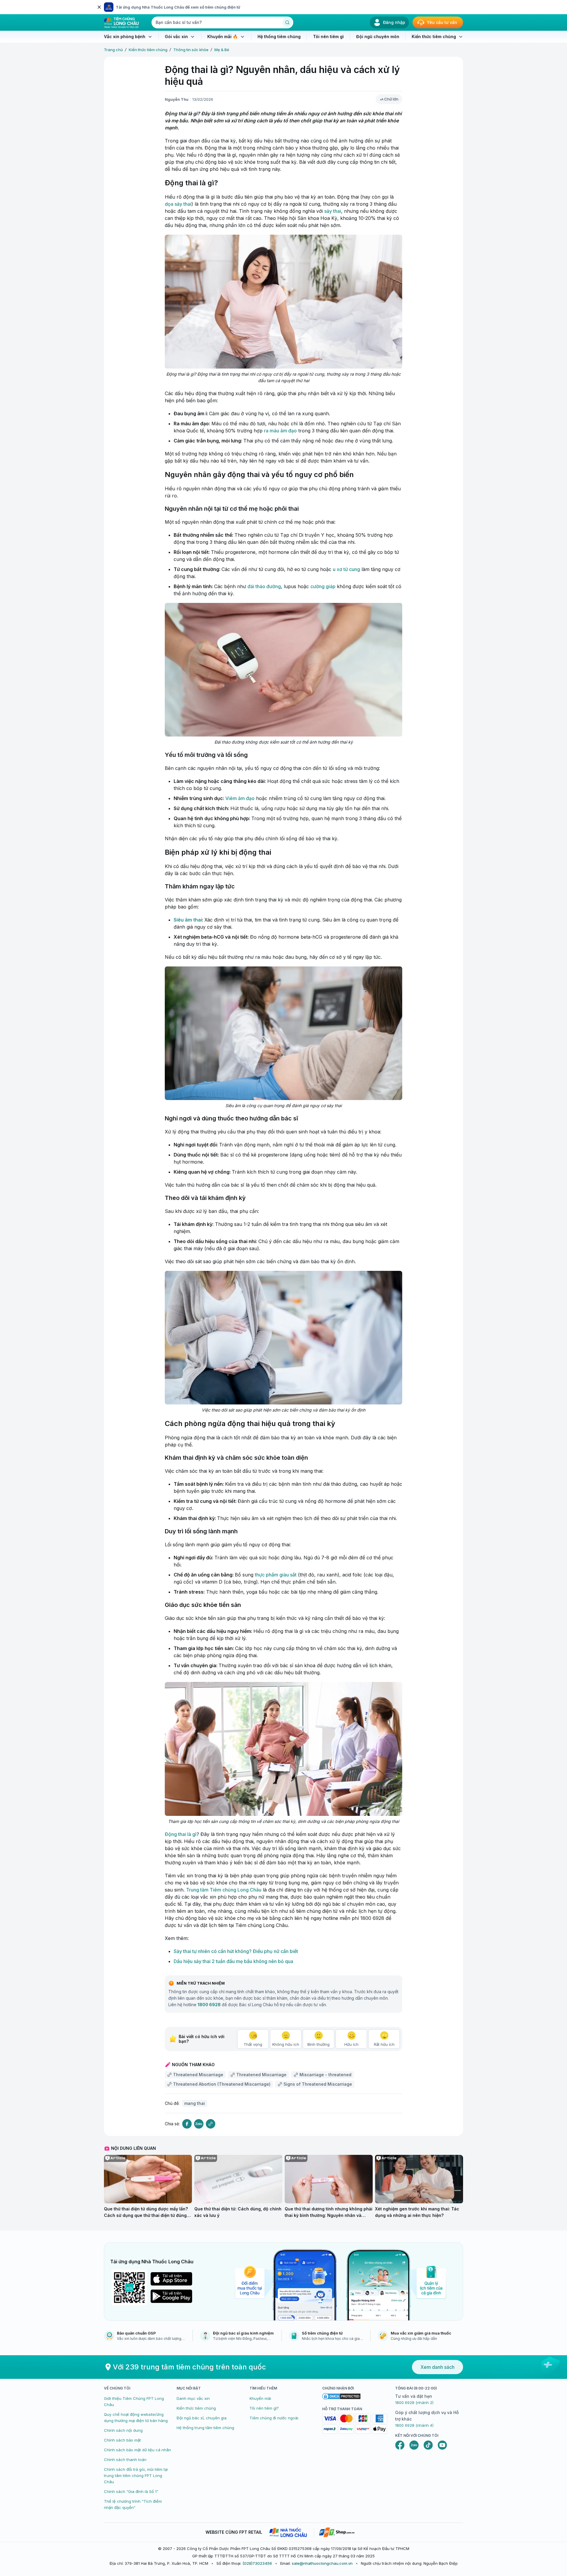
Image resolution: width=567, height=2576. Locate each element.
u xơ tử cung (346, 569)
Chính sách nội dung (123, 2430)
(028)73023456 (257, 2563)
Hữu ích (351, 2044)
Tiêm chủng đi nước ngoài (274, 2418)
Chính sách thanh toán (125, 2460)
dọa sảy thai (178, 204)
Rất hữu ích (384, 2044)
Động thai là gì (181, 1834)
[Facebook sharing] (187, 2124)
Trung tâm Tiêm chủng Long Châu (224, 1890)
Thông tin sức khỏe (191, 50)
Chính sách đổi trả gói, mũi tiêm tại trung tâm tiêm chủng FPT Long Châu (136, 2476)
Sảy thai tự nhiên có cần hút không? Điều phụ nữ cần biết (236, 1951)
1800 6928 (209, 2005)
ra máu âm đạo (280, 431)
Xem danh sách (438, 2367)
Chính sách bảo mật (122, 2440)
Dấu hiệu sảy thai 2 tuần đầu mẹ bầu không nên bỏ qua (233, 1961)
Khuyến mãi (260, 2398)
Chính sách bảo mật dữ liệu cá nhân (137, 2450)
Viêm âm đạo (240, 798)
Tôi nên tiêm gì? (264, 2408)
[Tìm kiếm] (287, 22)
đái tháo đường (264, 586)
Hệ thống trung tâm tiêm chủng (205, 2428)
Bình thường (318, 2044)
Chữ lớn (391, 99)
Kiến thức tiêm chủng (148, 50)
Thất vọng (253, 2044)
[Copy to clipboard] (211, 2124)
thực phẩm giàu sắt (276, 1575)
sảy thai (333, 211)
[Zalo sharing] (199, 2124)
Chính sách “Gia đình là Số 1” (131, 2491)
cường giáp (323, 586)
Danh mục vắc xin (193, 2398)
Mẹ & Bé (222, 50)
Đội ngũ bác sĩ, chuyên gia (202, 2418)
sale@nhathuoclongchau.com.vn (322, 2563)
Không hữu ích (286, 2044)
